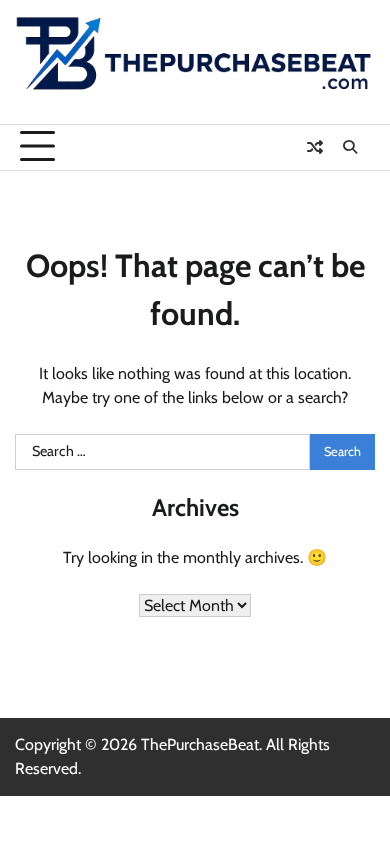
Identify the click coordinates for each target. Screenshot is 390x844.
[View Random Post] (315, 147)
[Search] (350, 147)
